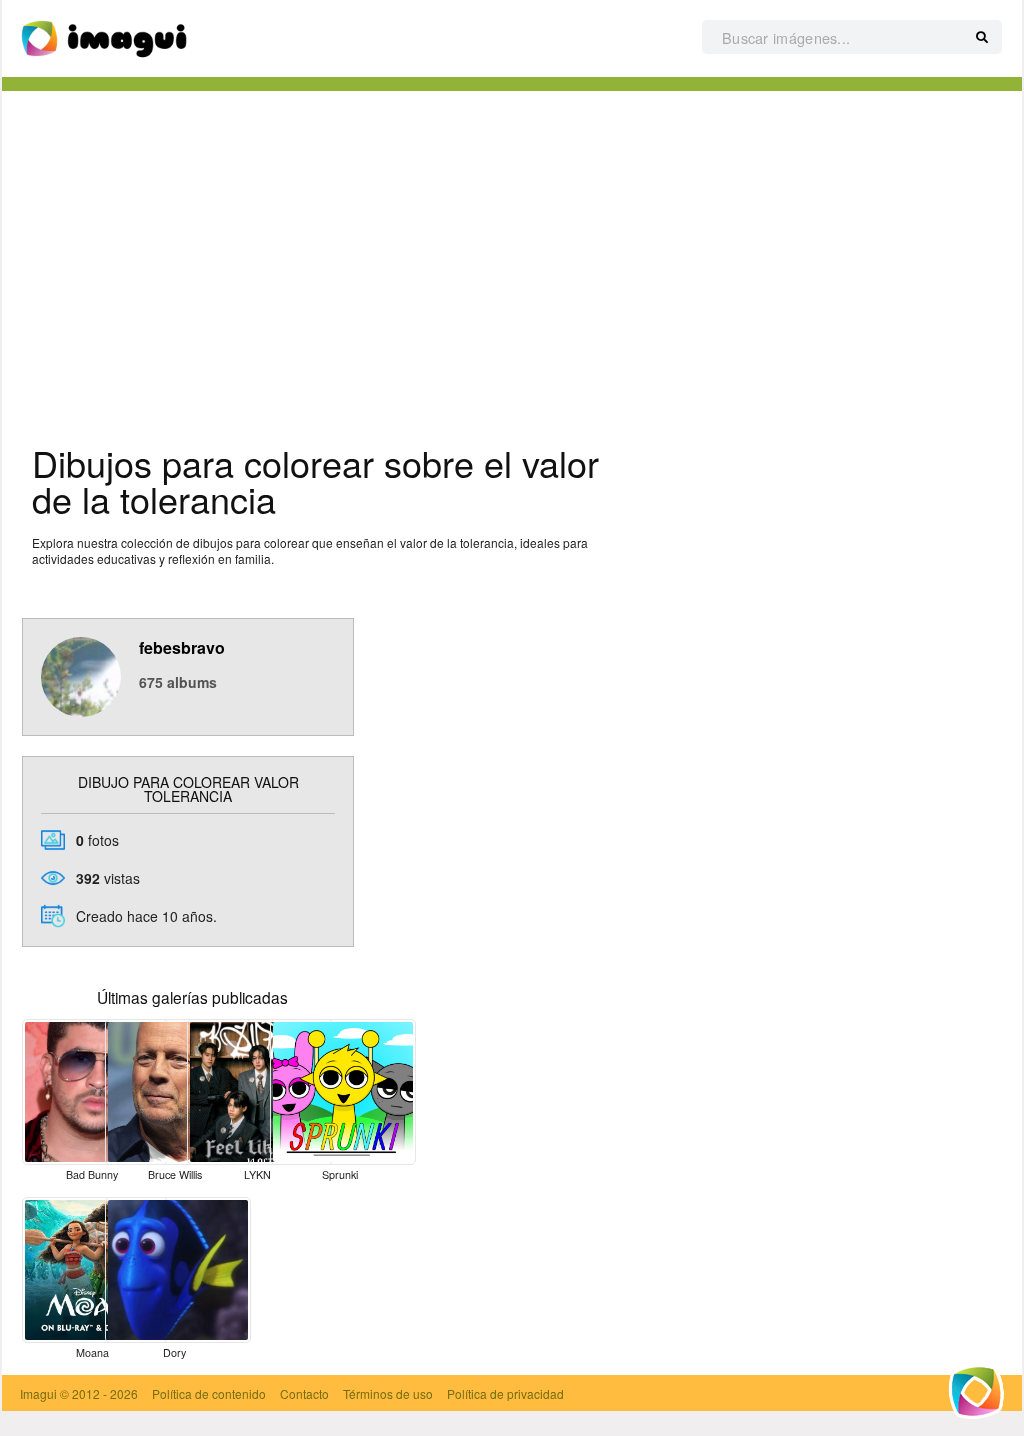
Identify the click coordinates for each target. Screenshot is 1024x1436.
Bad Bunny (92, 1174)
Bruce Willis (175, 1174)
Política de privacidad (505, 1393)
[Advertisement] (512, 261)
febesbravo (182, 647)
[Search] (982, 38)
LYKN (257, 1174)
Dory (174, 1352)
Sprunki (340, 1174)
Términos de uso (388, 1393)
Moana (92, 1352)
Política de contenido (209, 1393)
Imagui (38, 1393)
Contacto (304, 1393)
